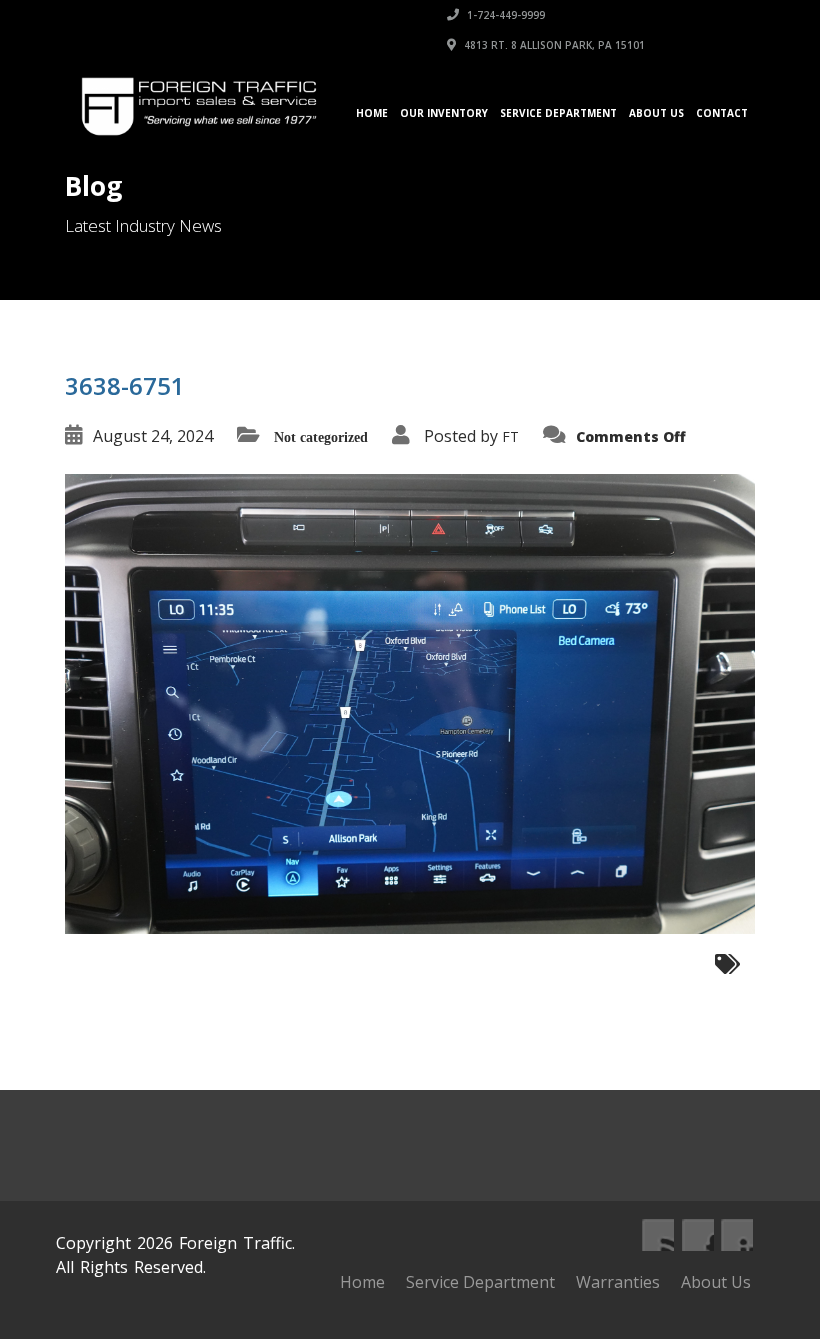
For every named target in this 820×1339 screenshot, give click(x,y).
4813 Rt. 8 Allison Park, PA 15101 (553, 45)
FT (510, 436)
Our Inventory (444, 113)
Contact (722, 113)
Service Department (558, 113)
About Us (656, 113)
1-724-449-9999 (504, 15)
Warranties (618, 1282)
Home (372, 113)
